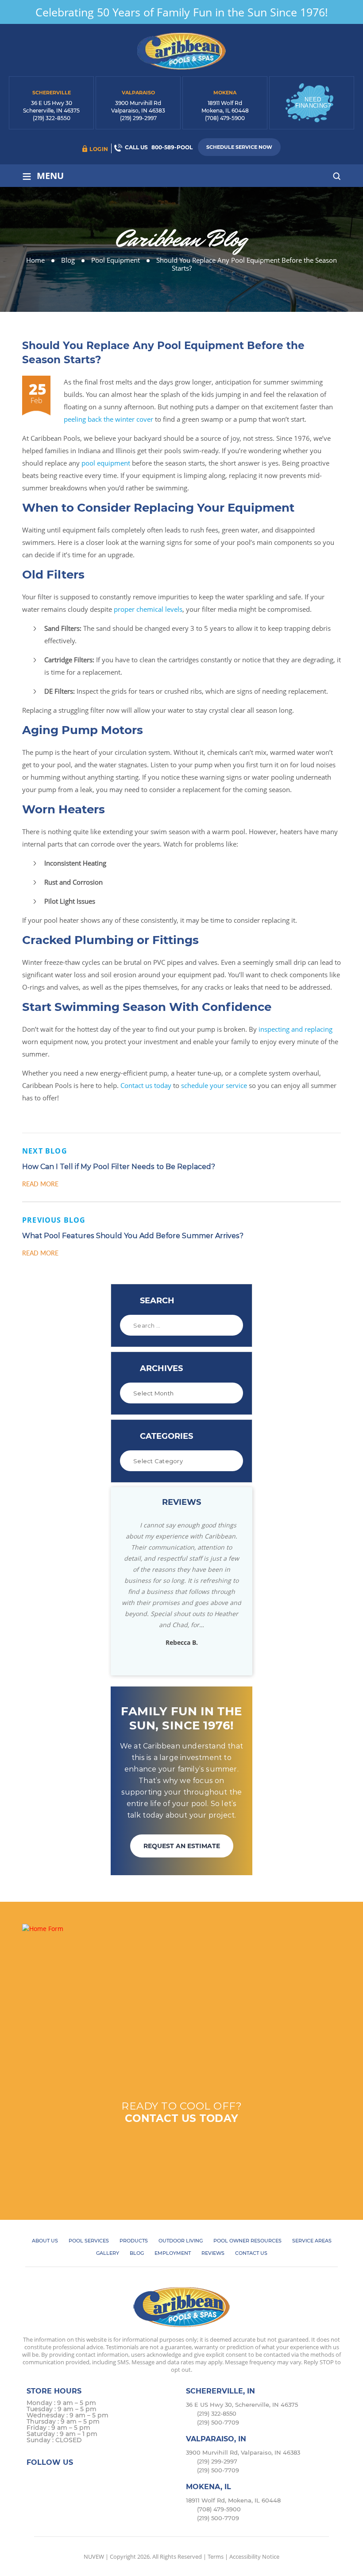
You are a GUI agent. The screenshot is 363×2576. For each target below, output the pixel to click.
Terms (216, 2557)
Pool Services (89, 2241)
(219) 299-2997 (138, 118)
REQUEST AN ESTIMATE (182, 1846)
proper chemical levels (148, 609)
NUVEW (94, 2557)
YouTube (104, 2479)
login (99, 149)
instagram (69, 2479)
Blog (137, 2253)
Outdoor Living (181, 2241)
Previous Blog (54, 1220)
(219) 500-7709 (218, 2422)
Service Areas (312, 2241)
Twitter (52, 2479)
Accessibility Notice (254, 2557)
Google (87, 2479)
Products (134, 2241)
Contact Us (251, 2253)
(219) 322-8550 (52, 118)
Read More (40, 1184)
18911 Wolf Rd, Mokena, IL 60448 (233, 2500)
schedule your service (214, 1085)
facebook (35, 2479)
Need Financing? (313, 103)
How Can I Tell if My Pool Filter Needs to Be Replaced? (119, 1167)
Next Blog (45, 1151)
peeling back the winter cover (108, 419)
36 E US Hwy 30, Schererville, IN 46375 (242, 2405)
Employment (173, 2253)
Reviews (213, 2253)
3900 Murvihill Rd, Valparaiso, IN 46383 (243, 2452)
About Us (45, 2241)
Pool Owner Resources (247, 2241)
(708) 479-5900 (225, 118)
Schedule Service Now (239, 147)
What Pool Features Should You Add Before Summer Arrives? (133, 1236)
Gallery (108, 2253)
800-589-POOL (172, 147)
